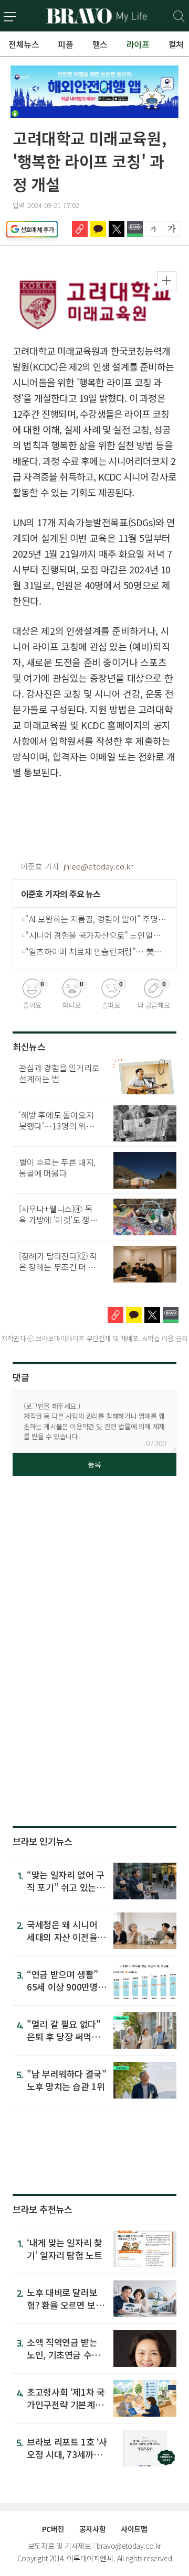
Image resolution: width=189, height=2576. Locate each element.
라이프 (138, 44)
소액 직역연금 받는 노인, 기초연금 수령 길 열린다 (63, 2355)
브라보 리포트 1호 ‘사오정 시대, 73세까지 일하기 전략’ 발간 (67, 2454)
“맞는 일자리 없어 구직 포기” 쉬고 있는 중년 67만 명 (67, 1887)
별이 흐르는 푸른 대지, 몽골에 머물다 (57, 1167)
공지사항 (92, 2529)
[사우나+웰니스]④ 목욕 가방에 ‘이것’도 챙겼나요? (58, 1220)
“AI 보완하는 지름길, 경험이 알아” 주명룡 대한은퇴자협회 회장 (95, 919)
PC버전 (53, 2529)
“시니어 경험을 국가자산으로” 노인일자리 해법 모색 (93, 935)
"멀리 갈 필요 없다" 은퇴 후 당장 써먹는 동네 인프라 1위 (64, 2036)
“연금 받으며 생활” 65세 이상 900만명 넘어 (62, 1987)
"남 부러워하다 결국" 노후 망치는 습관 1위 (66, 2080)
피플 (65, 44)
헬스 (100, 44)
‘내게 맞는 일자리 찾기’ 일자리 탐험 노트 (64, 2249)
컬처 (176, 44)
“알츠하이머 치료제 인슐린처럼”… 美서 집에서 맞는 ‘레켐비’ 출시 (93, 951)
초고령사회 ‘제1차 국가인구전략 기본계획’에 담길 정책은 (66, 2404)
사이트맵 (134, 2529)
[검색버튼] (179, 17)
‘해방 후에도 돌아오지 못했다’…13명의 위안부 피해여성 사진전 (56, 1126)
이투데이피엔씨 (90, 2558)
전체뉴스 (24, 44)
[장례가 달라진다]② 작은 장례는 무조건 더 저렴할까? (58, 1267)
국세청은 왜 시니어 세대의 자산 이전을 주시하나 (62, 1937)
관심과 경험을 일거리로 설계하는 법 (59, 1073)
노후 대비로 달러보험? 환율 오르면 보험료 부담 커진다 (65, 2305)
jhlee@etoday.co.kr (98, 866)
